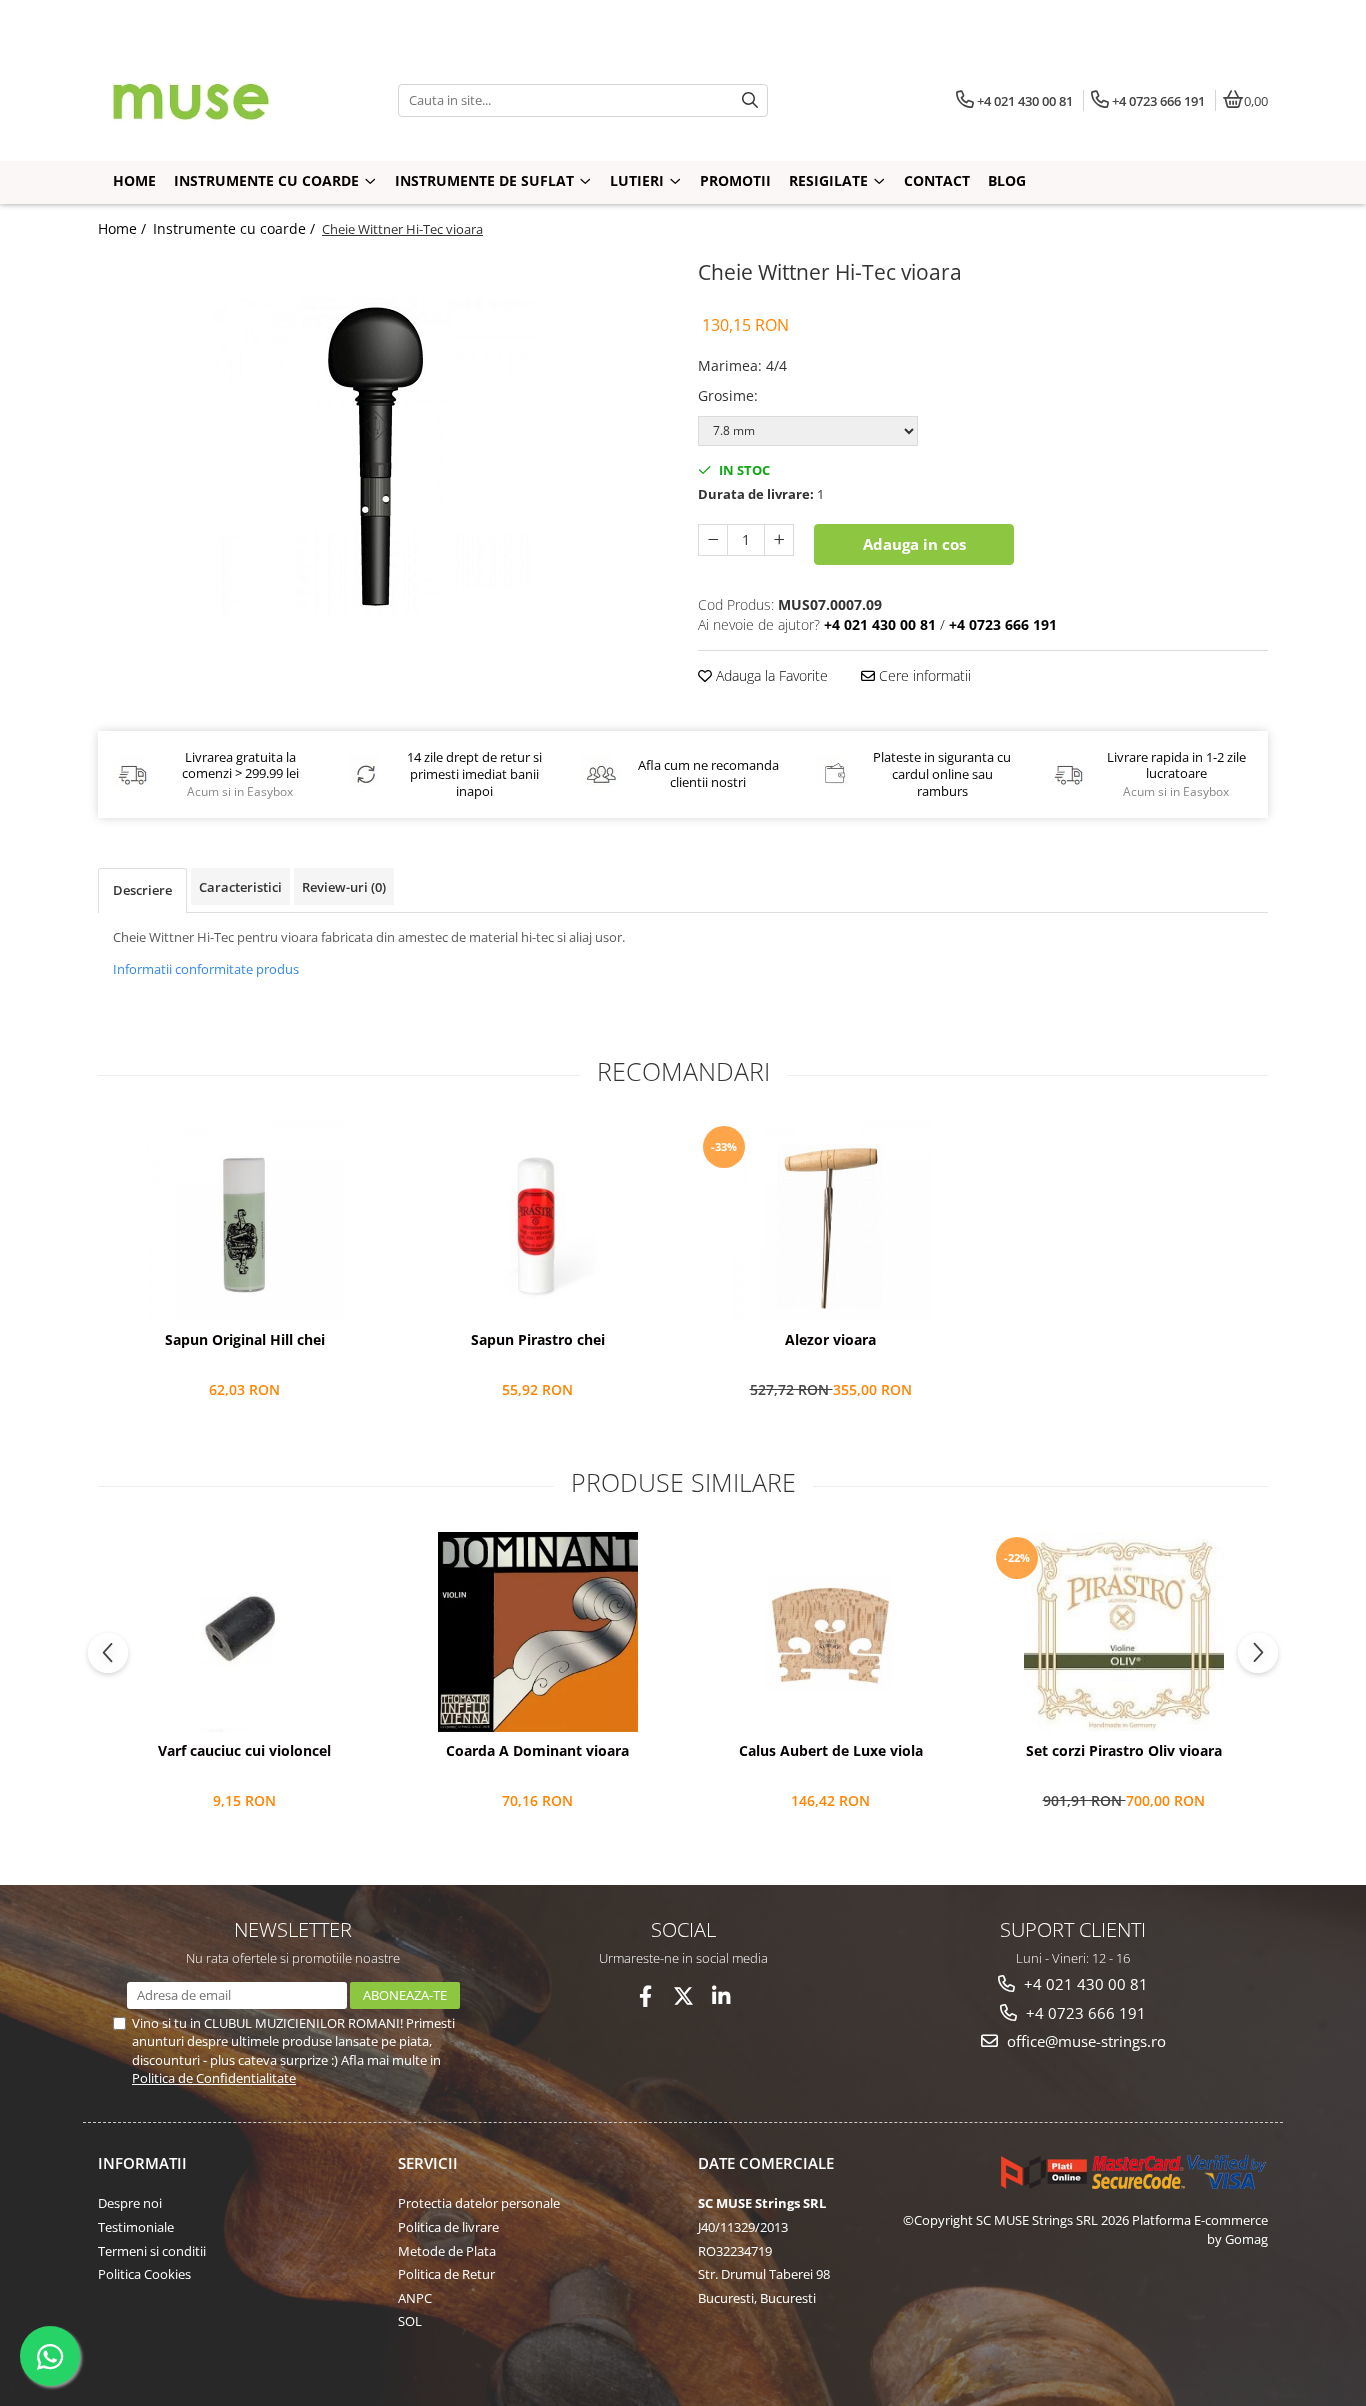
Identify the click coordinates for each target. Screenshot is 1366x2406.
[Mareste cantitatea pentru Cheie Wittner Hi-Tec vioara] (779, 540)
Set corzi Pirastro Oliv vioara (1124, 1751)
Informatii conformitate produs (206, 969)
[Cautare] (750, 100)
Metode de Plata (447, 2251)
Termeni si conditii (152, 2251)
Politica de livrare (448, 2227)
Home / (124, 228)
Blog (1007, 180)
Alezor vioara (830, 1340)
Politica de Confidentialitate (214, 2078)
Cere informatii (923, 675)
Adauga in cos (914, 544)
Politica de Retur (446, 2274)
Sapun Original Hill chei (245, 1340)
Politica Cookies (144, 2274)
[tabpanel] (383, 454)
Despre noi (130, 2203)
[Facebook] (645, 1996)
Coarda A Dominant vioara (537, 1751)
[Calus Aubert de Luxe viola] (830, 1632)
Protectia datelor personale (479, 2203)
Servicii (428, 2163)
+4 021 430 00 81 (1084, 1984)
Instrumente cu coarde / (236, 228)
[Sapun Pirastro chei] (537, 1221)
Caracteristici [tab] (240, 887)
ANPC (415, 2298)
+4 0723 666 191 (1084, 2013)
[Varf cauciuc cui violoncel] (244, 1632)
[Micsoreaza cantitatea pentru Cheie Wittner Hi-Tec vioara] (713, 540)
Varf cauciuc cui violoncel (244, 1751)
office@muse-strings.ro (1084, 2041)
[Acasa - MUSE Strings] (223, 100)
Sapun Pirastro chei (538, 1340)
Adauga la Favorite (770, 675)
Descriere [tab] (142, 890)
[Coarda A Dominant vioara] (537, 1632)
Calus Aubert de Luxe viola (831, 1751)
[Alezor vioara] (830, 1221)
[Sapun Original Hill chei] (244, 1221)
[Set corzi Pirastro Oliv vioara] (1123, 1632)
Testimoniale (136, 2227)
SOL (410, 2321)
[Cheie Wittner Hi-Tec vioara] (383, 454)
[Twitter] (683, 1996)
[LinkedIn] (721, 1996)
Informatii (142, 2163)
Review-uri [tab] (344, 887)
